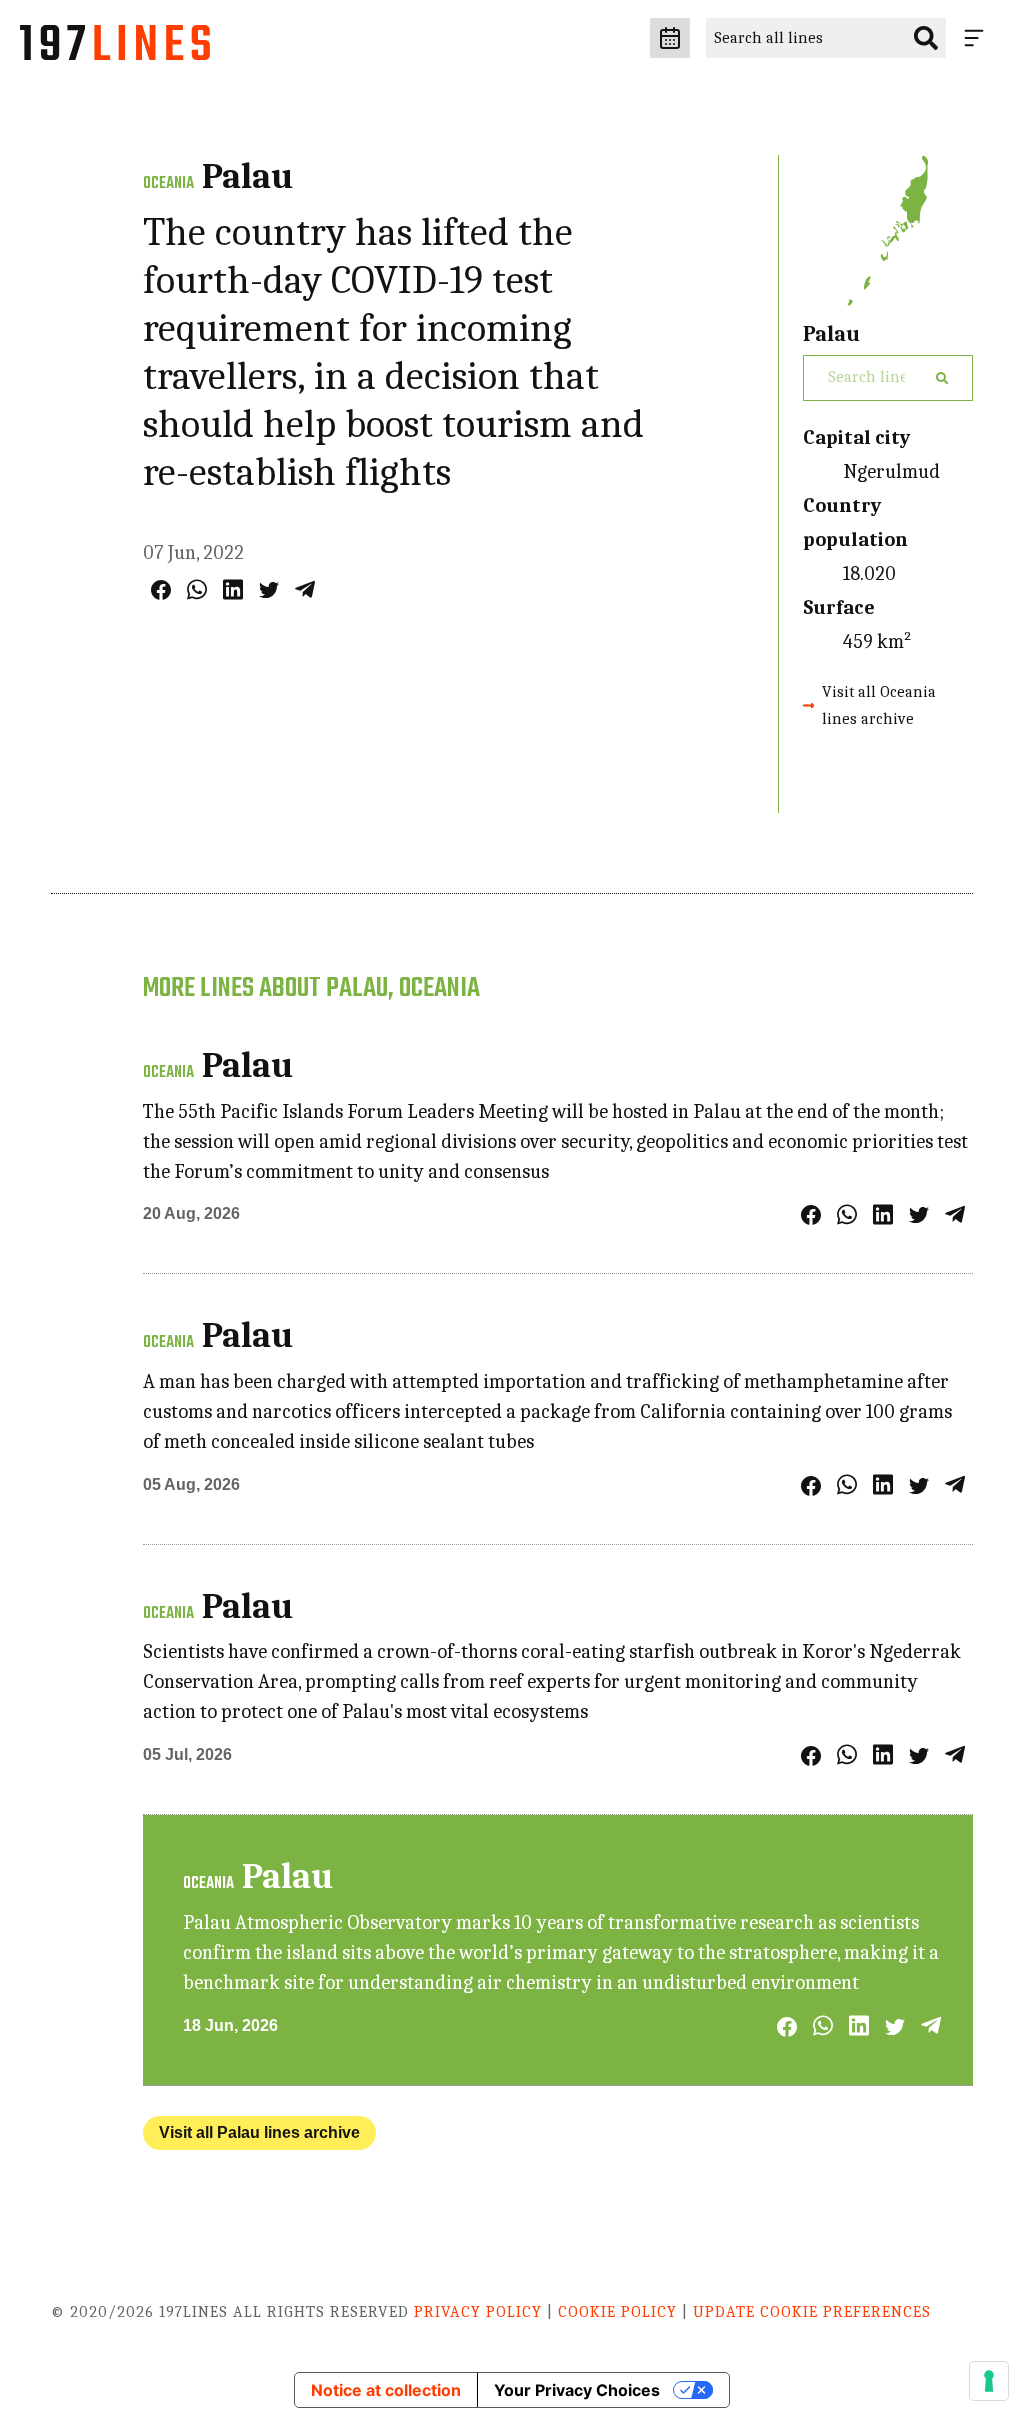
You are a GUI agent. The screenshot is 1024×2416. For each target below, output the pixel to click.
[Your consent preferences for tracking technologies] (989, 2381)
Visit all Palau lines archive (259, 2132)
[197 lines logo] (115, 48)
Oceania (168, 184)
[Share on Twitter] (269, 590)
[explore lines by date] (670, 38)
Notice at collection (386, 2390)
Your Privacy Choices (577, 2390)
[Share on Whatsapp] (197, 589)
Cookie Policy (617, 2312)
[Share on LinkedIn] (233, 589)
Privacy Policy (478, 2312)
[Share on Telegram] (305, 589)
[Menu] (978, 38)
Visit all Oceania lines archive (879, 705)
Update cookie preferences (812, 2312)
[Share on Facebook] (161, 590)
